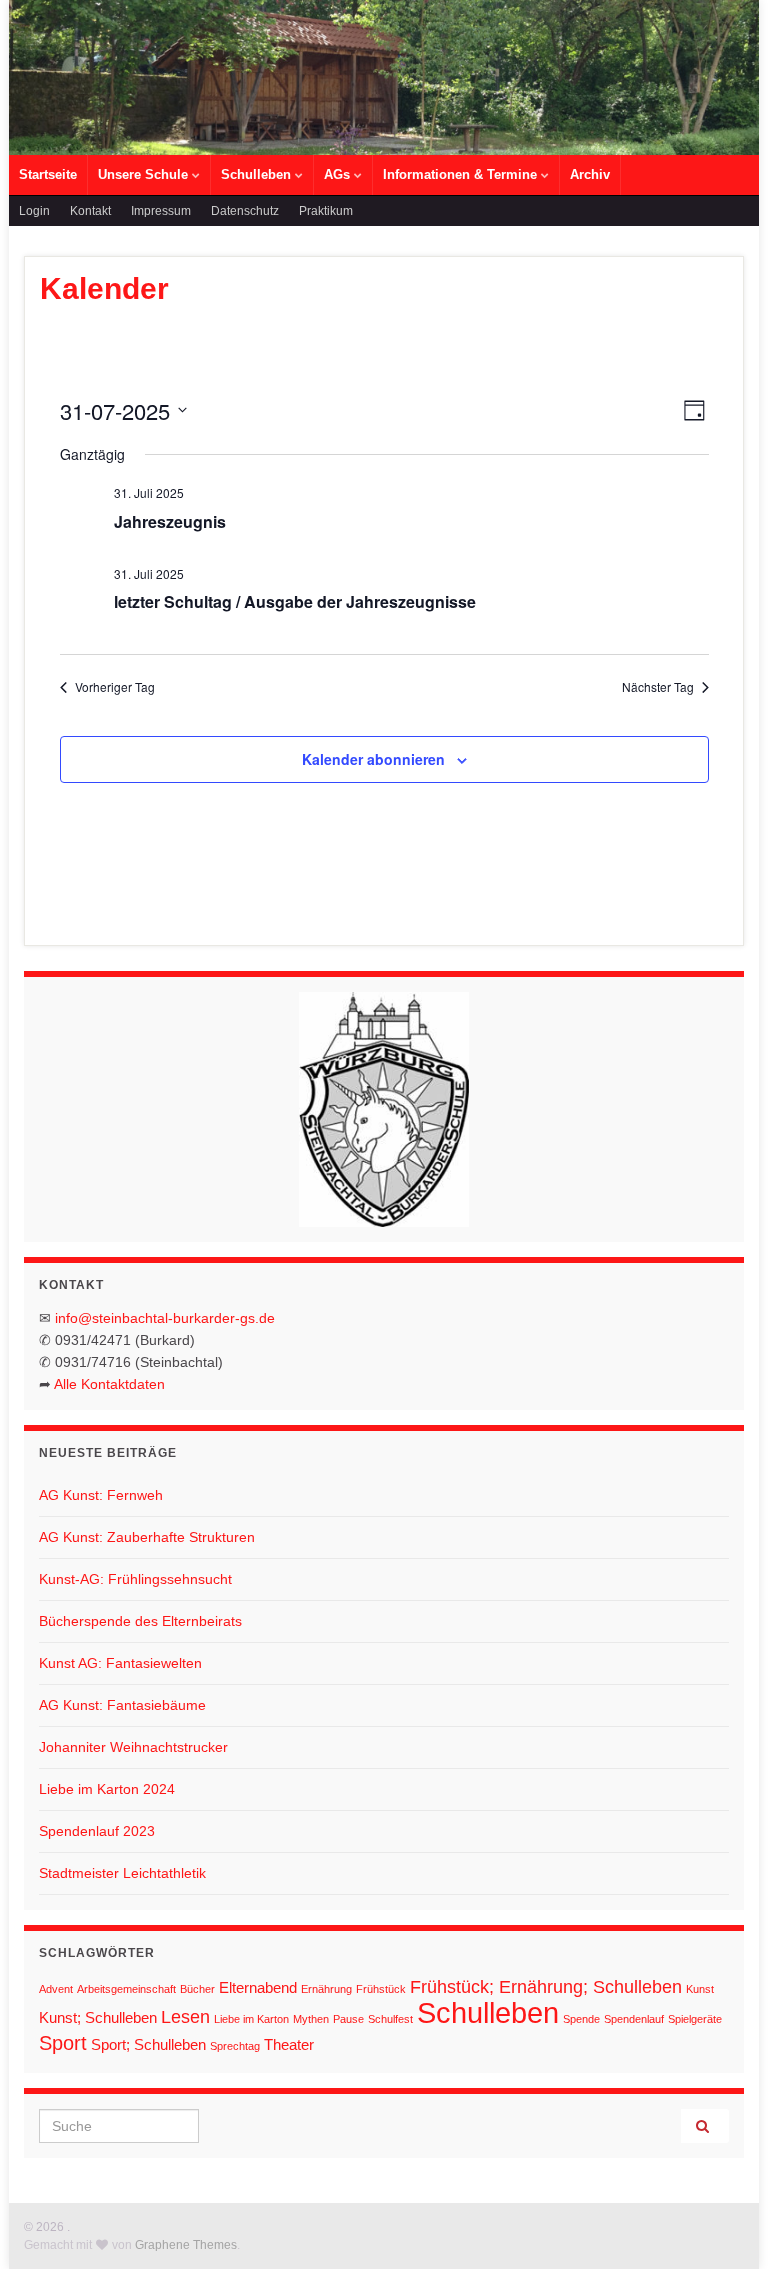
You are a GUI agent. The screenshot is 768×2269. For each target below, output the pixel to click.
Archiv (590, 174)
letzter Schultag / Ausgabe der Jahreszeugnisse (295, 601)
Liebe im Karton (251, 2019)
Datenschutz (245, 211)
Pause (348, 2019)
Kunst (700, 1989)
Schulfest (390, 2019)
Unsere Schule (145, 174)
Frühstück (381, 1989)
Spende (581, 2019)
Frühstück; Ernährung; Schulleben (546, 1987)
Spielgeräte (695, 2019)
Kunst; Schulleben (98, 2017)
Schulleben (258, 174)
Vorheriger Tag (115, 687)
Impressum (161, 211)
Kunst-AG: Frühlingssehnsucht (135, 1579)
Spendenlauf (634, 2019)
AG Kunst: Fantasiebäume (122, 1705)
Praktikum (326, 211)
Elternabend (258, 1987)
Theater (289, 2044)
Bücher (197, 1989)
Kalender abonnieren (373, 759)
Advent (56, 1989)
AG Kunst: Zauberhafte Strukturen (147, 1537)
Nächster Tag (658, 687)
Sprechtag (235, 2046)
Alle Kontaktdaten (109, 1384)
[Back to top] (723, 2224)
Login (34, 211)
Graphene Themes (186, 2245)
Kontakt (90, 211)
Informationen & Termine (462, 174)
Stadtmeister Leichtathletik (122, 1873)
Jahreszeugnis (170, 521)
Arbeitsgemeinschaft (126, 1989)
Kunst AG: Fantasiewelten (120, 1663)
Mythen (311, 2019)
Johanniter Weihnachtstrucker (133, 1747)
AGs (339, 174)
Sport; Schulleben (148, 2044)
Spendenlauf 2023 (97, 1831)
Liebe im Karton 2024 (107, 1789)
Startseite (48, 174)
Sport (63, 2043)
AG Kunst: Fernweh (101, 1495)
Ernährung (326, 1989)
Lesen (185, 2017)
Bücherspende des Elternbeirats (140, 1621)
